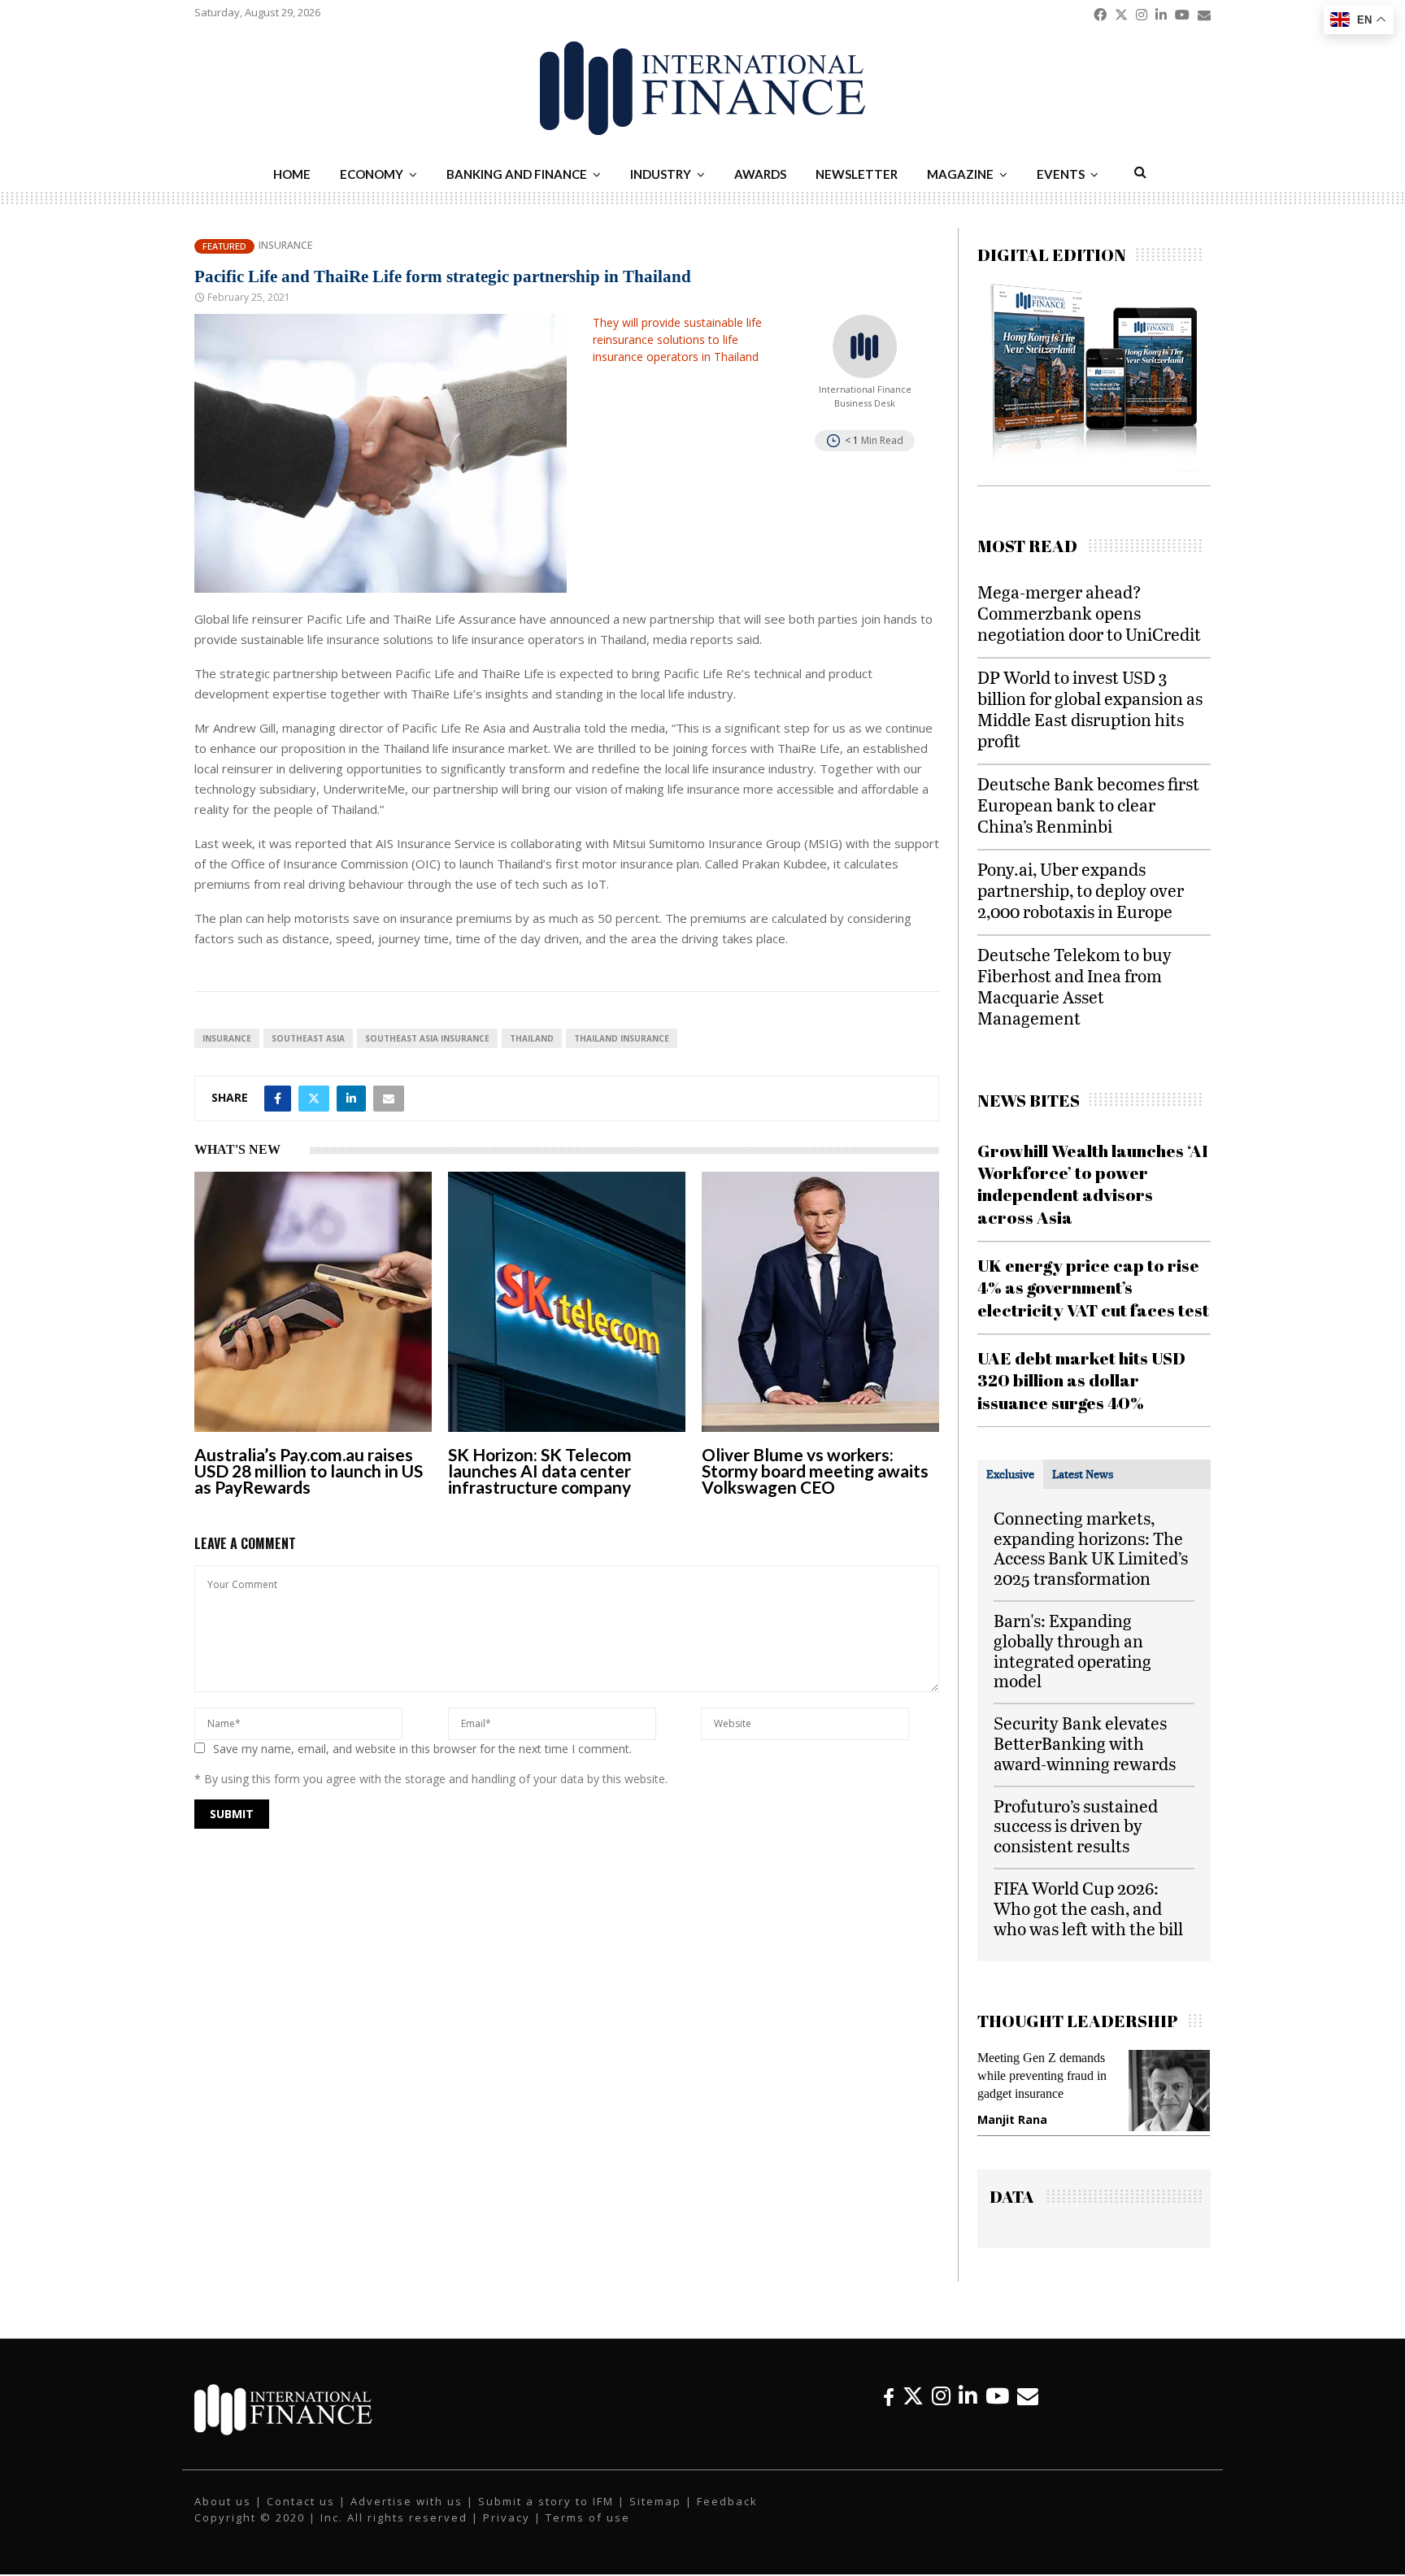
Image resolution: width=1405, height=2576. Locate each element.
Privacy (507, 2533)
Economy (372, 174)
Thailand (532, 1038)
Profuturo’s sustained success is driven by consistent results (1076, 1826)
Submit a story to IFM (546, 2517)
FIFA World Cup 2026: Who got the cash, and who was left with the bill (1088, 1908)
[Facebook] (889, 2412)
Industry (661, 174)
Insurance (285, 246)
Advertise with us (407, 2517)
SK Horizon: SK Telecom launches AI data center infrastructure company (540, 1471)
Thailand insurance (622, 1038)
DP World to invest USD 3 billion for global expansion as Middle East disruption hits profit (1090, 709)
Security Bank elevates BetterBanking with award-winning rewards (1085, 1743)
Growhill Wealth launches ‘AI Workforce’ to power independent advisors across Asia (1093, 1184)
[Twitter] (913, 2412)
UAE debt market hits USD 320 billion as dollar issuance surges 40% (1081, 1380)
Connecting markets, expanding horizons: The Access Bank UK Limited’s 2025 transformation (1091, 1548)
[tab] (1010, 1474)
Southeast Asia (308, 1038)
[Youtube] (997, 2412)
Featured (224, 246)
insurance (227, 1038)
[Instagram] (941, 2412)
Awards (760, 174)
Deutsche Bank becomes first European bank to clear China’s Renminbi (1088, 805)
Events (1061, 174)
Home (292, 174)
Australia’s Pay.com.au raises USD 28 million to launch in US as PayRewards (309, 1471)
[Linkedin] (968, 2412)
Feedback (727, 2517)
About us (223, 2517)
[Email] (1028, 2412)
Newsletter (857, 174)
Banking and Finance (517, 174)
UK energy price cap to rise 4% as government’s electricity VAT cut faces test (1093, 1288)
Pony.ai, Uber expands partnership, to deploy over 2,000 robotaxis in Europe (1081, 890)
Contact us (301, 2517)
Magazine (960, 174)
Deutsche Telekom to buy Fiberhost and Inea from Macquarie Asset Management (1074, 986)
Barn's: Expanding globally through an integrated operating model (1072, 1650)
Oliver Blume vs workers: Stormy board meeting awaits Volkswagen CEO (815, 1471)
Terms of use (588, 2533)
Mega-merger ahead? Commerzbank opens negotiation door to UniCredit (1089, 613)
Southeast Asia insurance (427, 1038)
